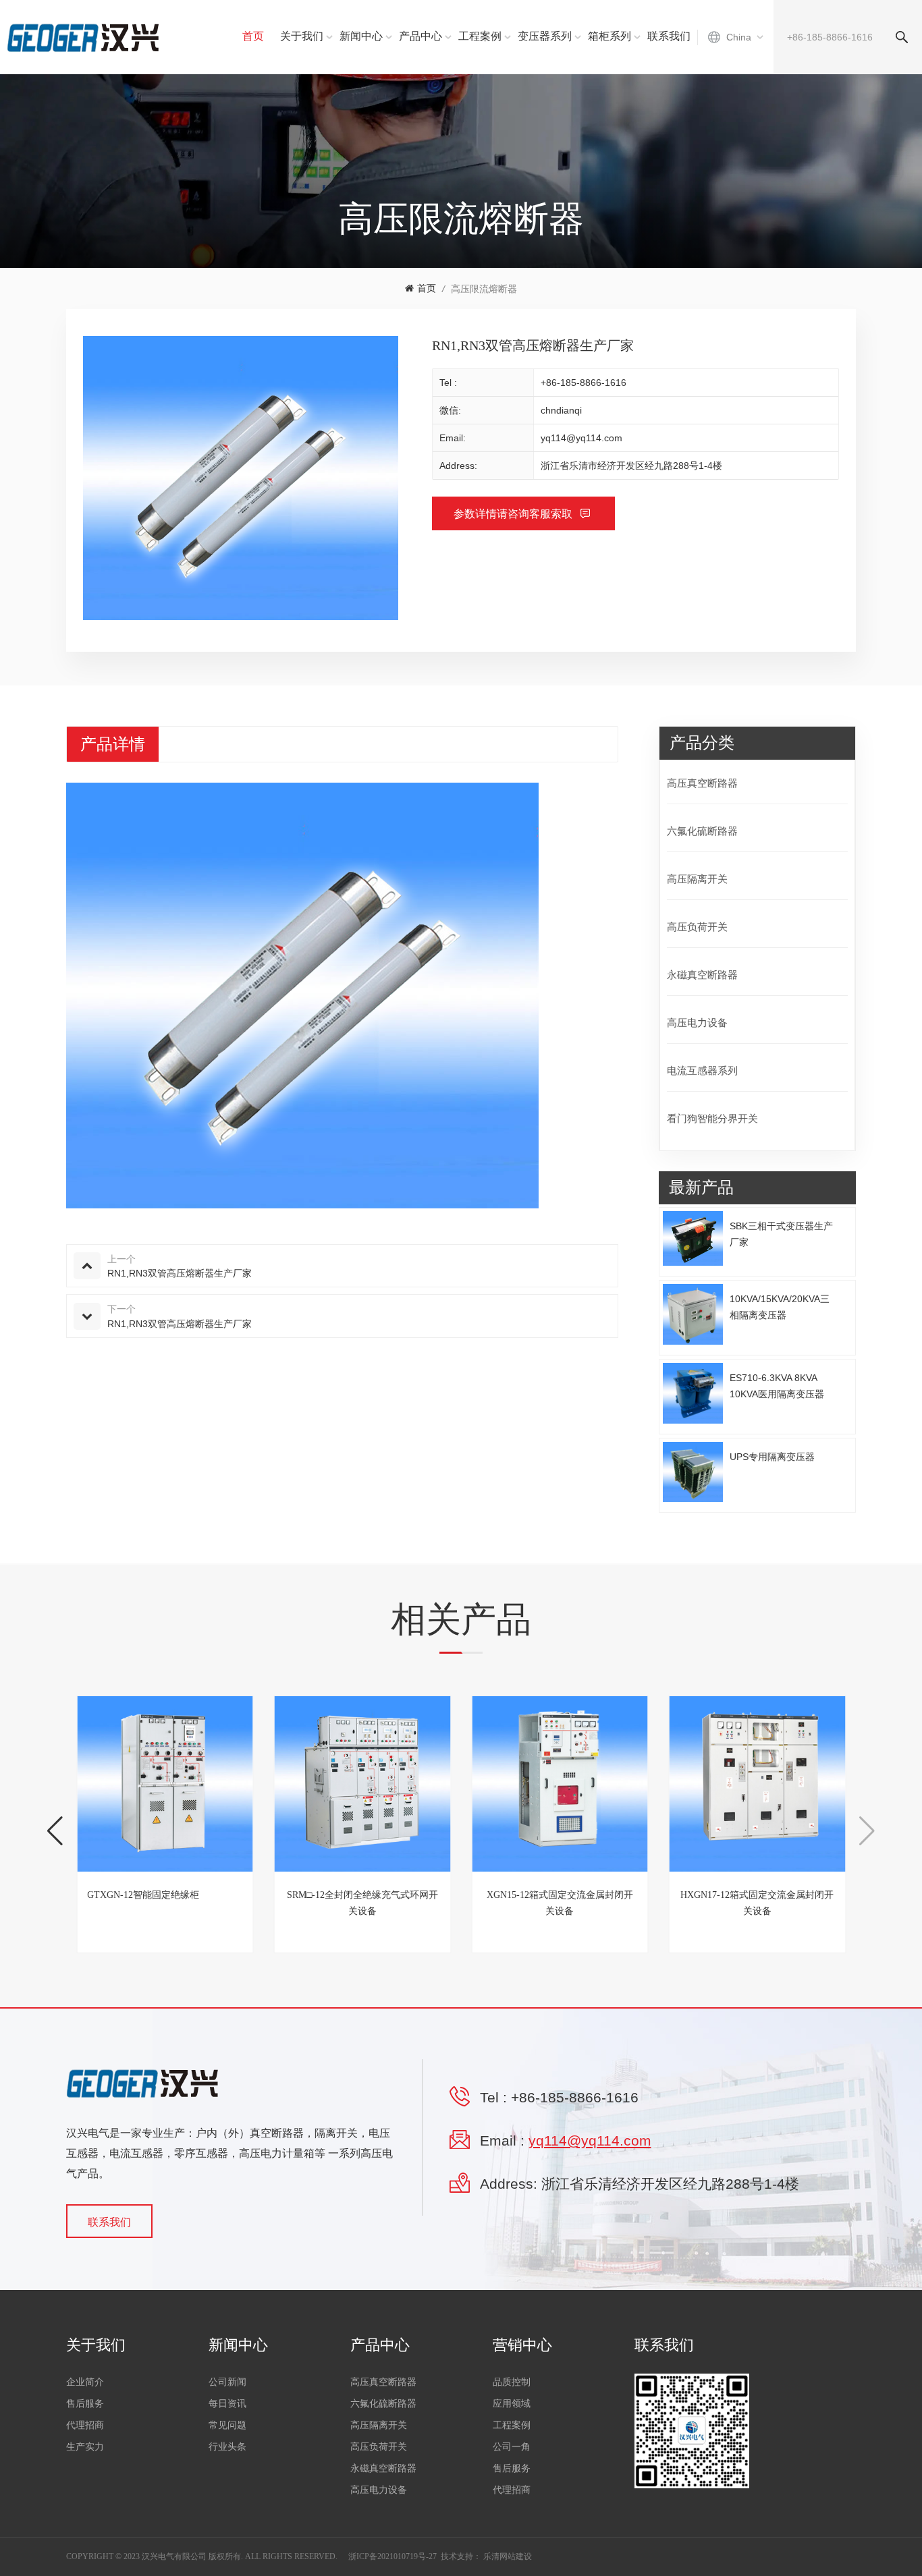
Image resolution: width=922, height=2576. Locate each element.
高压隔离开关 (697, 879)
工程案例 (480, 36)
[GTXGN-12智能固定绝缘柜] (165, 1784)
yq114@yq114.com (581, 438)
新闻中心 (361, 36)
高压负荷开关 (697, 927)
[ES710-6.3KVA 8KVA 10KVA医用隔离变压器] (693, 1393)
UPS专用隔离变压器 (772, 1457)
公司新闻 (227, 2382)
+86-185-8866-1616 (584, 383)
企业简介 (85, 2382)
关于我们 (302, 36)
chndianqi (561, 410)
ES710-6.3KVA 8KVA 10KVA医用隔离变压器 (777, 1386)
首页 (253, 36)
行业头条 (227, 2447)
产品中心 (421, 36)
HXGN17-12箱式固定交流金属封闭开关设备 (757, 1903)
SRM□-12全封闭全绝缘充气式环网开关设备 (362, 1903)
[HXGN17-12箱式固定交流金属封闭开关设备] (758, 1784)
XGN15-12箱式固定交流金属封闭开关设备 (560, 1903)
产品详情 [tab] (113, 744)
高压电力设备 (697, 1023)
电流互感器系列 (702, 1070)
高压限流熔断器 (484, 289)
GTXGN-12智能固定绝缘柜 (143, 1895)
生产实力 (85, 2447)
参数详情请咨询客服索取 (514, 514)
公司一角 (512, 2447)
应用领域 (512, 2404)
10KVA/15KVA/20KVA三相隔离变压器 (780, 1307)
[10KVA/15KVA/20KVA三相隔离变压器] (693, 1314)
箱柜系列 (609, 36)
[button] (55, 1831)
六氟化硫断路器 (702, 831)
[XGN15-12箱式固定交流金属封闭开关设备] (560, 1784)
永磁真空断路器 (702, 975)
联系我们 (669, 36)
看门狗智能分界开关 (712, 1118)
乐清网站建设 (508, 2556)
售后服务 (85, 2404)
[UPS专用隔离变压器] (693, 1472)
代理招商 (85, 2425)
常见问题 (227, 2425)
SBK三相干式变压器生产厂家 (781, 1234)
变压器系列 (545, 36)
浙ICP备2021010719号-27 (392, 2556)
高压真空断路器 (702, 783)
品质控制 (512, 2382)
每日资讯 (227, 2404)
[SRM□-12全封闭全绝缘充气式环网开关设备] (363, 1784)
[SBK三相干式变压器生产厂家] (693, 1238)
